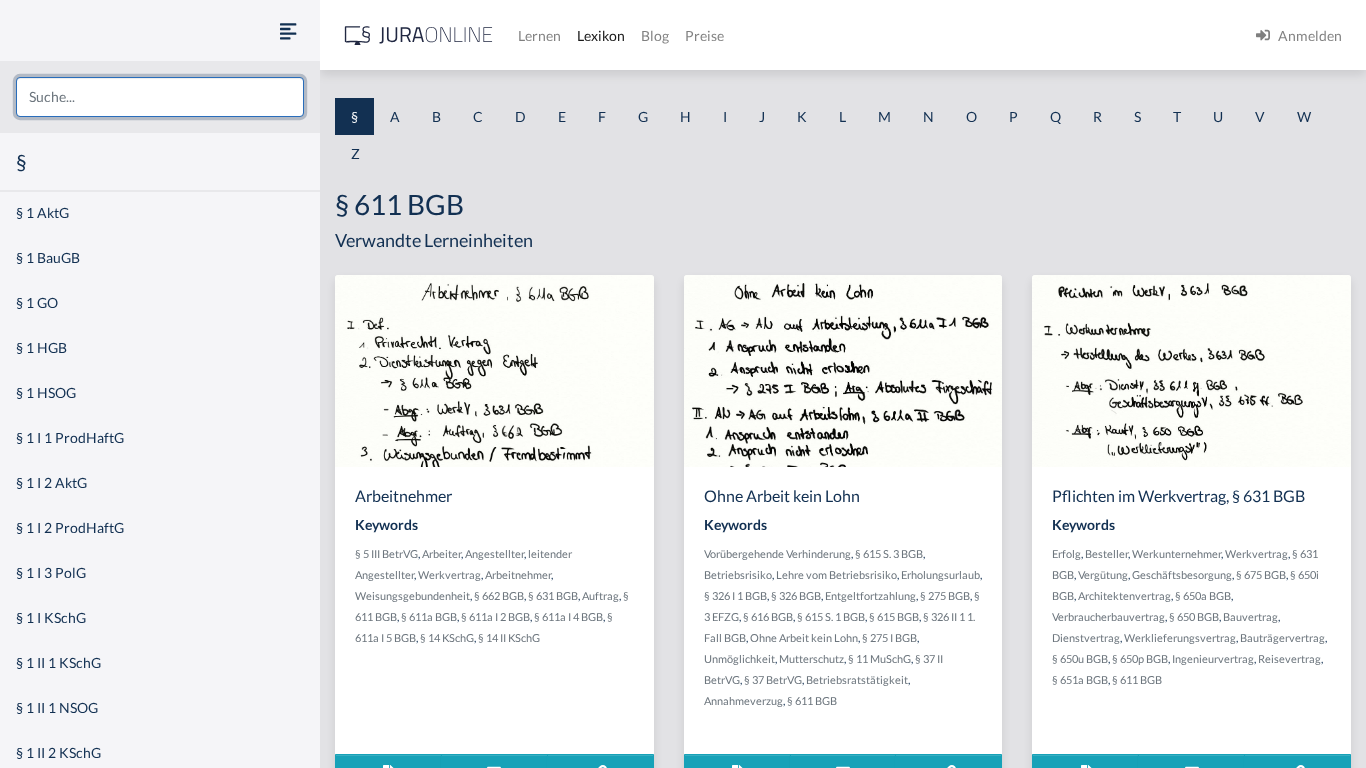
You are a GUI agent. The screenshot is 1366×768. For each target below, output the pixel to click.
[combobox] (160, 97)
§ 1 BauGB (48, 257)
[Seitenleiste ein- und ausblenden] (288, 30)
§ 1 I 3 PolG (51, 572)
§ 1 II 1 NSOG (57, 707)
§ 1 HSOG (46, 392)
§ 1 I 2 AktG (51, 482)
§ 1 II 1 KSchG (58, 662)
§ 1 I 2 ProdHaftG (70, 527)
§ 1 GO (37, 302)
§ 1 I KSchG (51, 617)
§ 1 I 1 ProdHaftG (70, 437)
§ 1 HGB (41, 347)
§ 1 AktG (42, 212)
